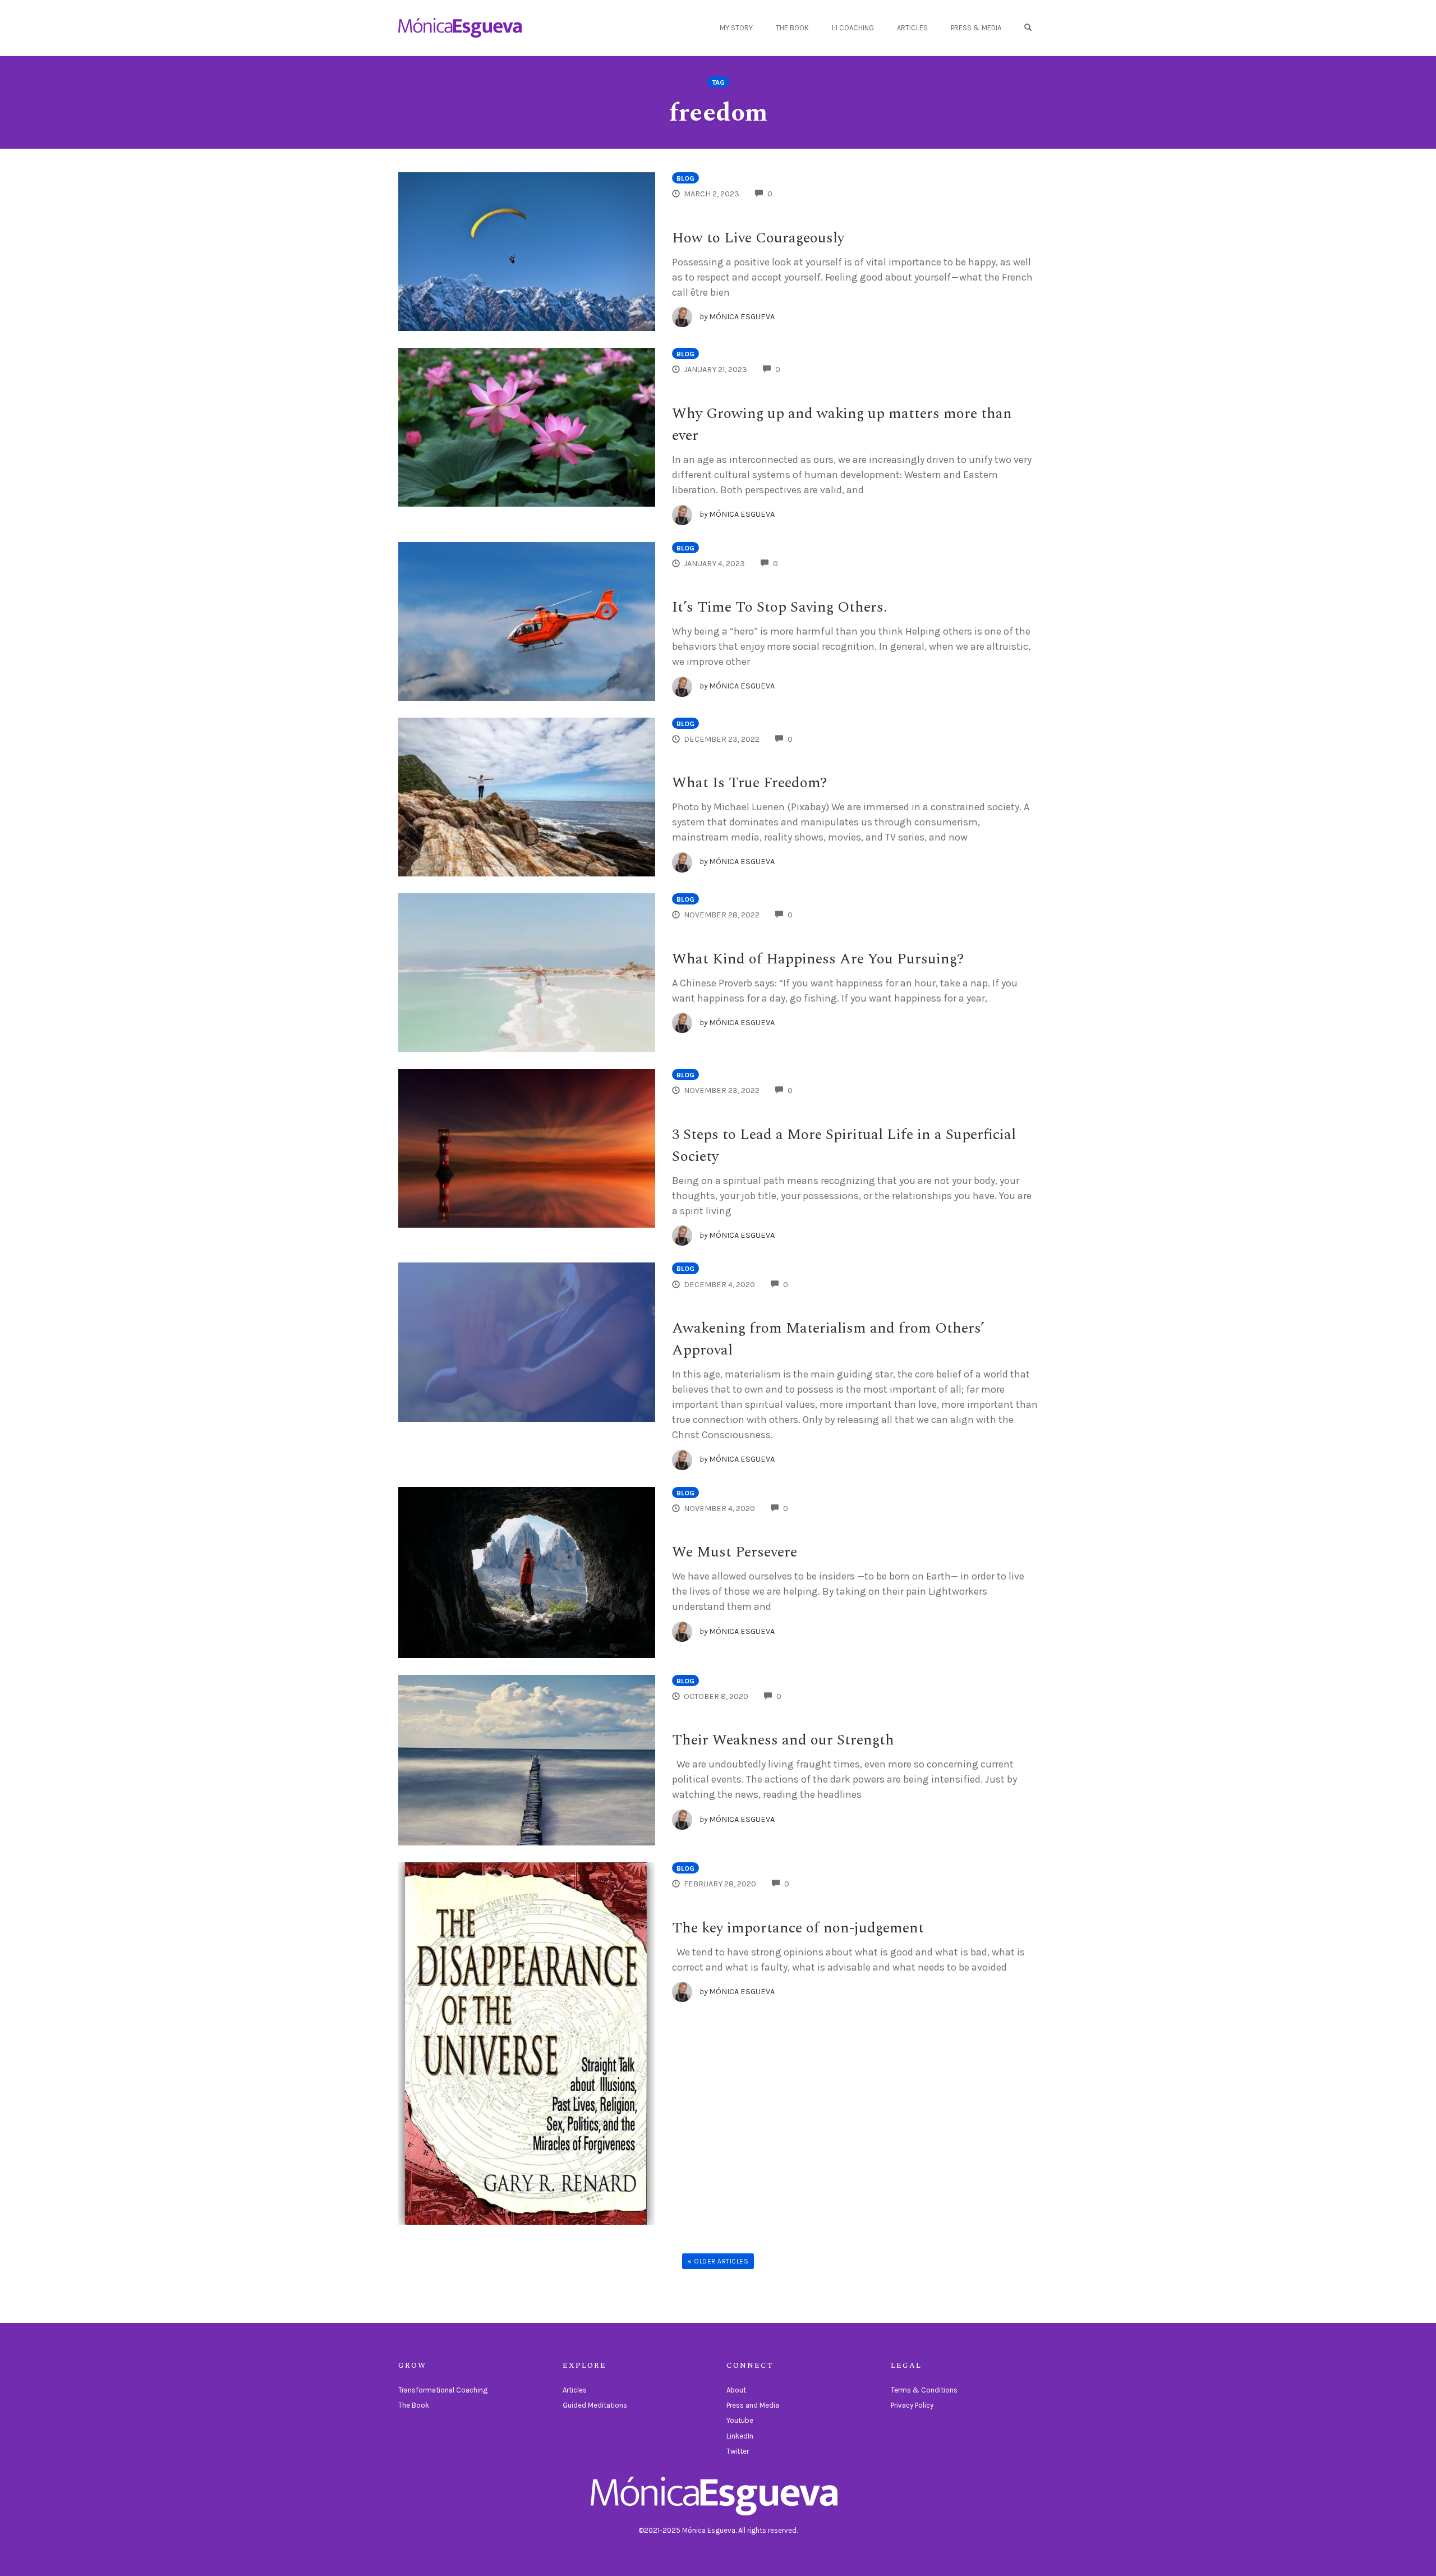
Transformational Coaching (443, 2390)
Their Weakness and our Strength (783, 1740)
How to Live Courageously (758, 238)
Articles (912, 28)
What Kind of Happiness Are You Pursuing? (818, 959)
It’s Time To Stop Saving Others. (780, 607)
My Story (736, 28)
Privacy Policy (912, 2405)
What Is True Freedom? (749, 783)
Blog (685, 178)
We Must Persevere (735, 1552)
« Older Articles (718, 2261)
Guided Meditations (595, 2405)
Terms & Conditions (924, 2390)
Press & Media (976, 28)
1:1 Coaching (853, 28)
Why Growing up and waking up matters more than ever (842, 424)
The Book (792, 28)
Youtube (740, 2420)
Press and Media (753, 2405)
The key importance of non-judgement (798, 1928)
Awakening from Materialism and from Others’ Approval (828, 1339)
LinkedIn (740, 2436)
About (736, 2390)
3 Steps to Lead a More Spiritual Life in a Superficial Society (844, 1145)
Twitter (738, 2451)
